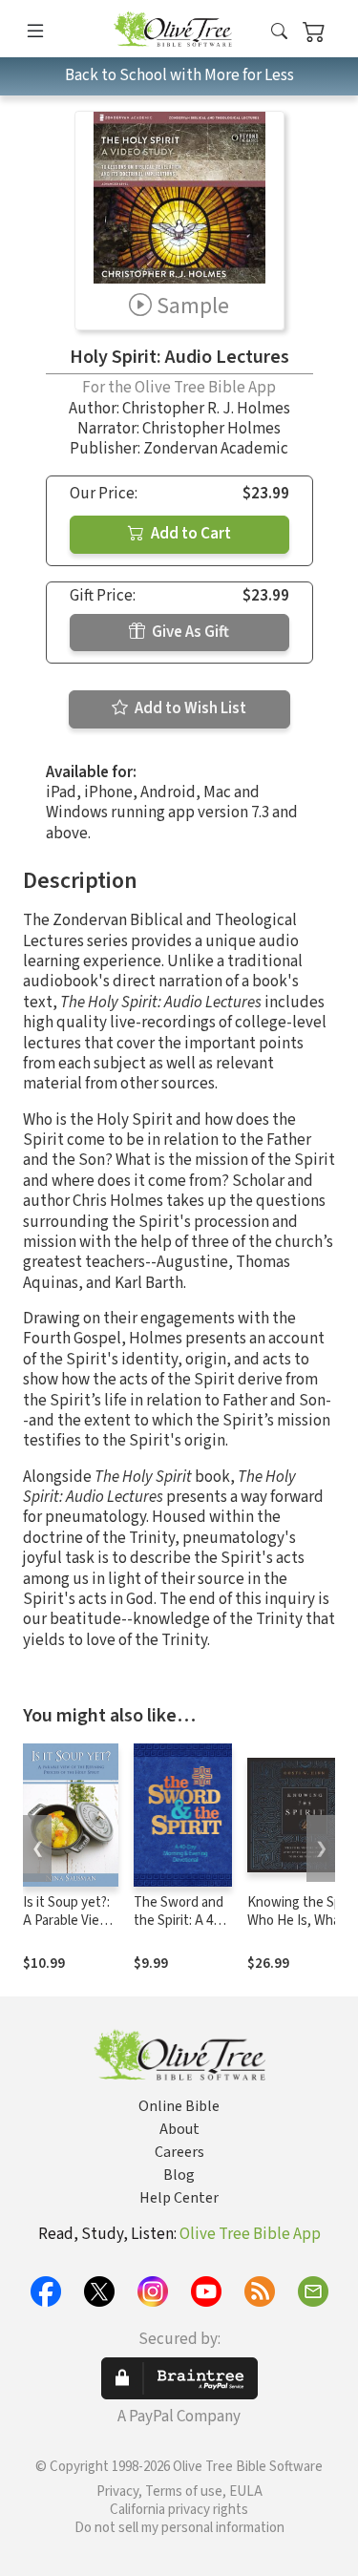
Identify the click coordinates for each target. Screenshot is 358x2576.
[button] (279, 32)
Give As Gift (189, 632)
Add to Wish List (189, 708)
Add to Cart (190, 534)
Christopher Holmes (211, 429)
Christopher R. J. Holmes (206, 409)
